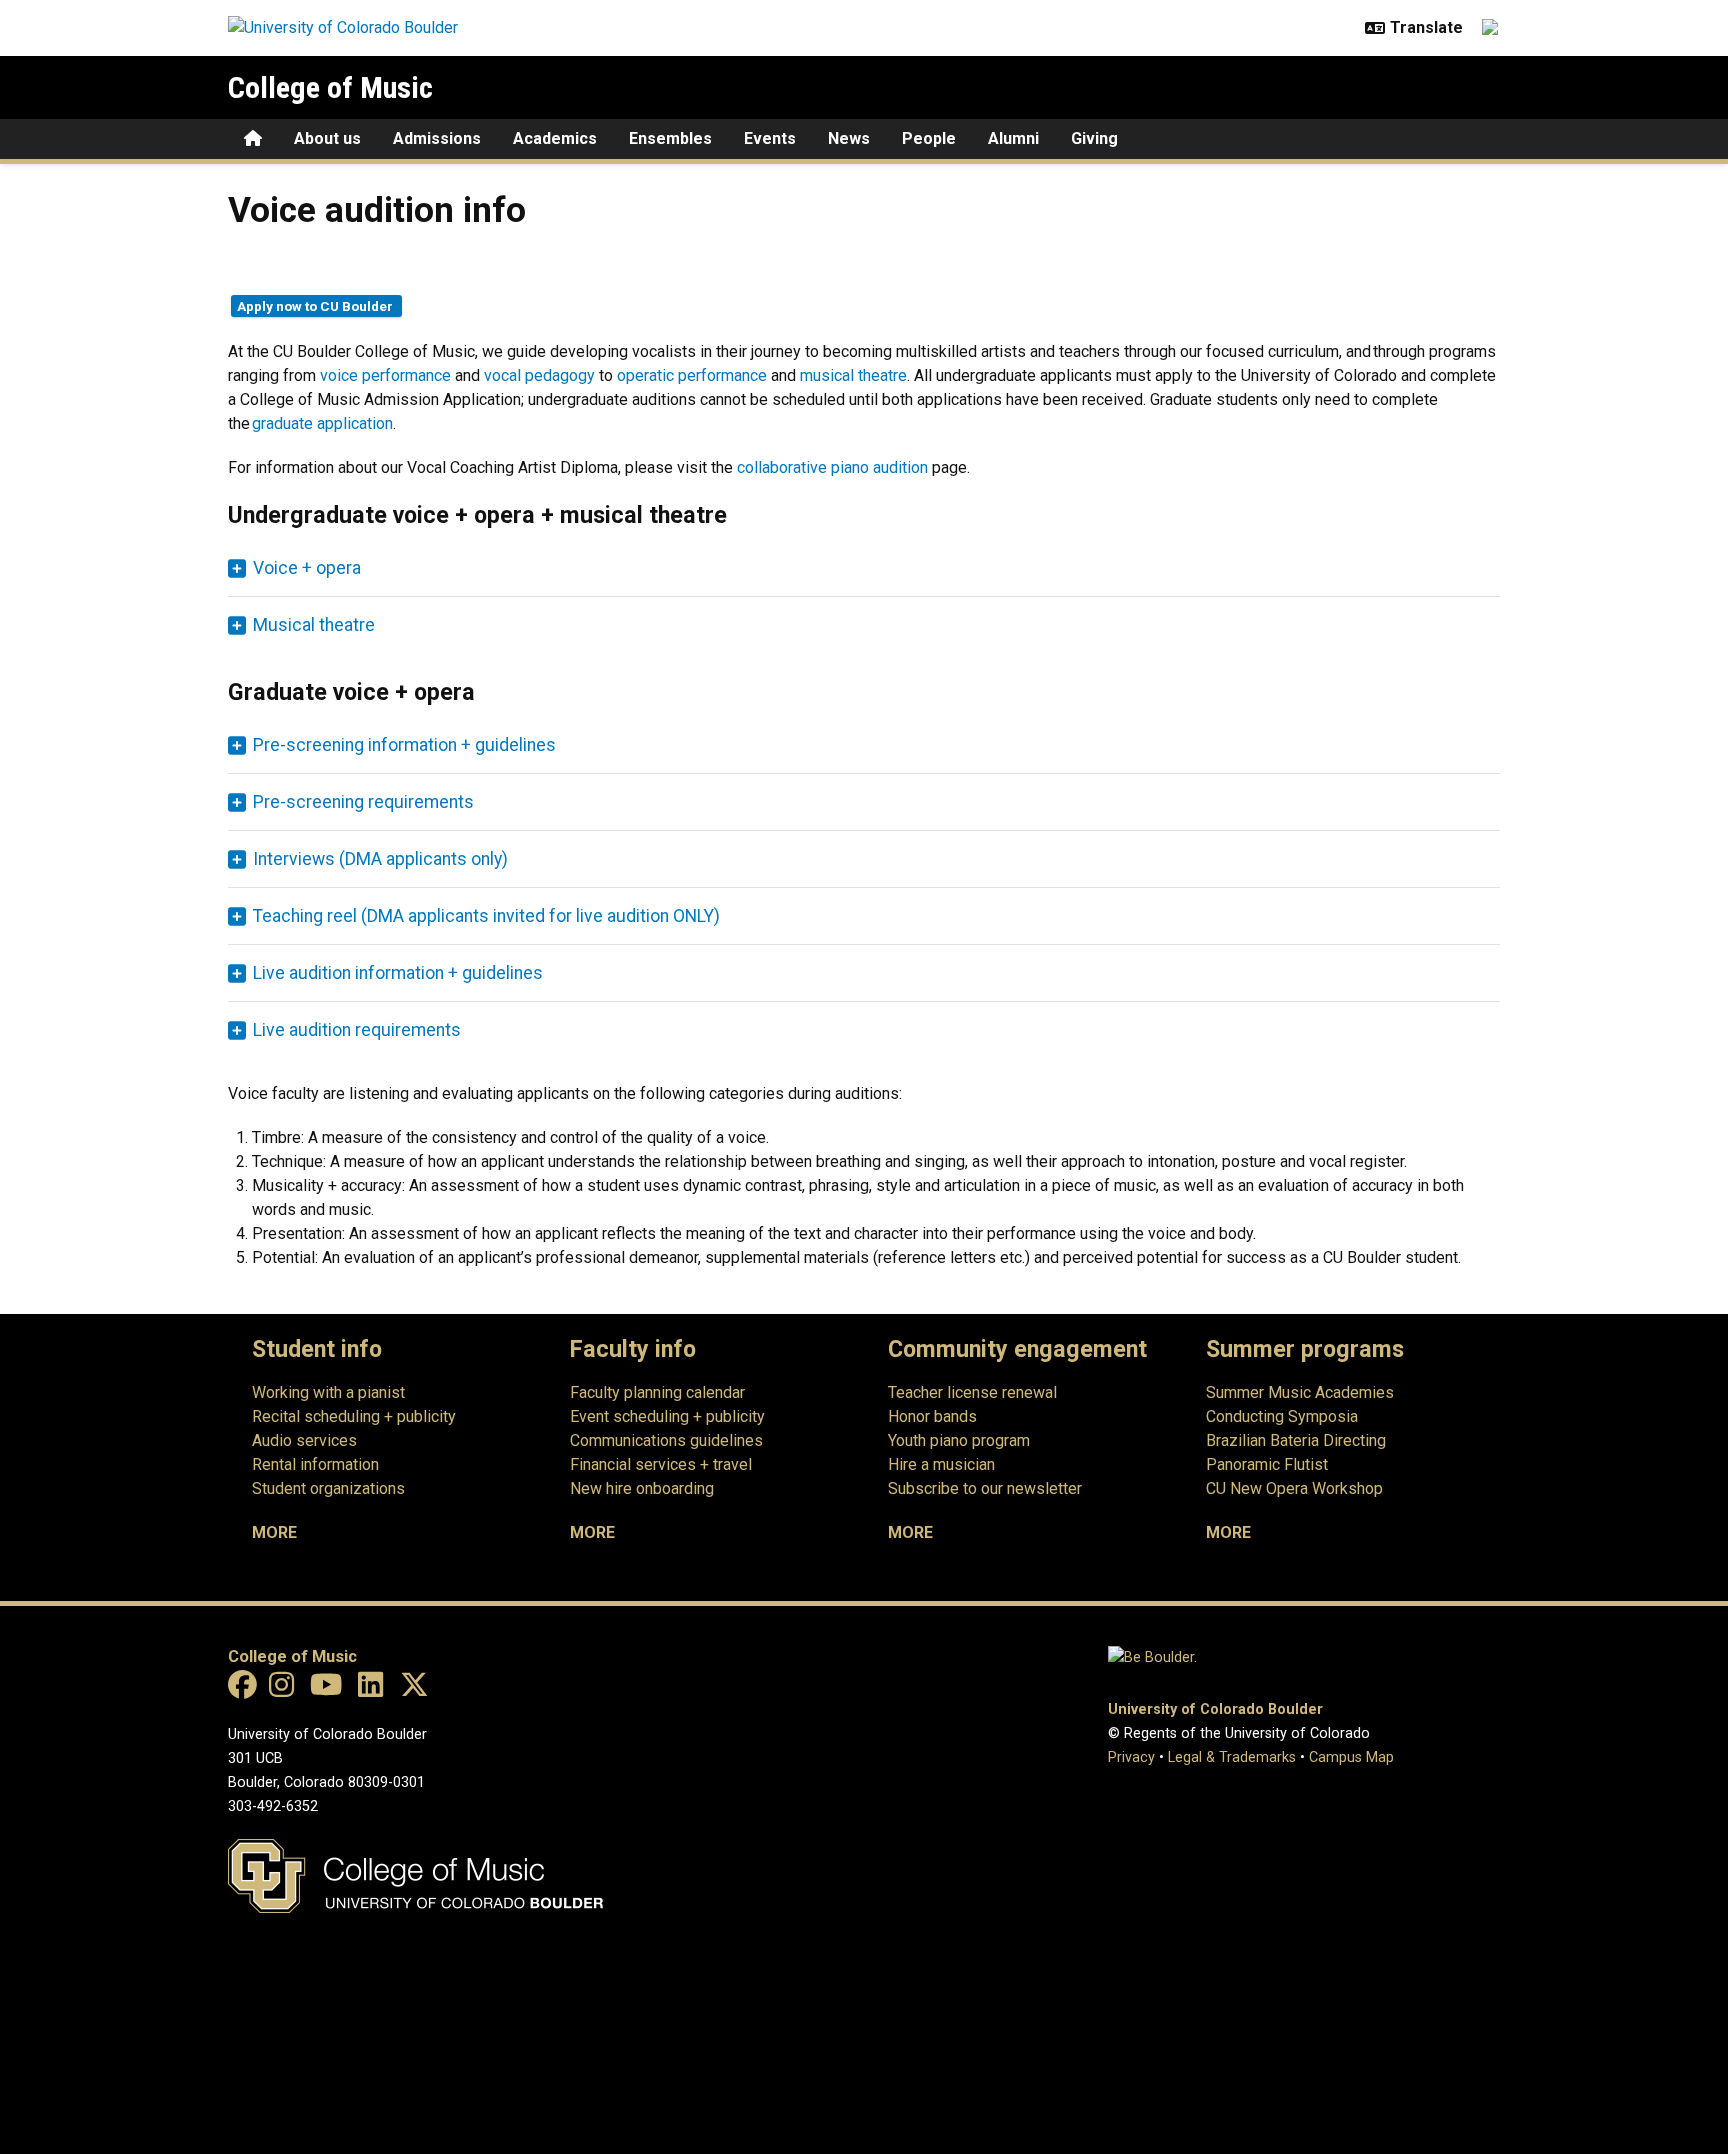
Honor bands (932, 1416)
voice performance (385, 375)
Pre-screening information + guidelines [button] (404, 745)
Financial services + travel (661, 1464)
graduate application (322, 423)
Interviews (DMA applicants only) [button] (380, 859)
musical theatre (853, 375)
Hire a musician (941, 1464)
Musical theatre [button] (314, 625)
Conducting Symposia (1282, 1416)
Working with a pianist (328, 1392)
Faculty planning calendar (657, 1392)
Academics (555, 138)
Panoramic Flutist (1267, 1464)
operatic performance (692, 375)
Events (770, 138)
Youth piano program (959, 1440)
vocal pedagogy (539, 375)
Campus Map (1351, 1757)
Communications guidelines (666, 1440)
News (849, 138)
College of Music (330, 87)
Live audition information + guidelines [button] (398, 973)
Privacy (1131, 1757)
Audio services (304, 1440)
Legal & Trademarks (1232, 1757)
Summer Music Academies (1300, 1392)
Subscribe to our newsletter (985, 1488)
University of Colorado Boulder (1215, 1709)
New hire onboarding (642, 1488)
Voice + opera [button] (307, 568)
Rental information (315, 1464)
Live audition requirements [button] (357, 1030)
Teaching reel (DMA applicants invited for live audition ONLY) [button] (486, 916)
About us (327, 138)
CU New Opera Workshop (1294, 1488)
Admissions (437, 138)
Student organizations (328, 1488)
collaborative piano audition (832, 467)
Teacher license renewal (972, 1392)
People (929, 138)
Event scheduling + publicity (667, 1416)
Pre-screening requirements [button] (363, 802)
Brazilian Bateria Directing (1296, 1440)
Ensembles (670, 138)
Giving (1094, 138)
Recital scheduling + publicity (354, 1416)
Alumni (1013, 138)
